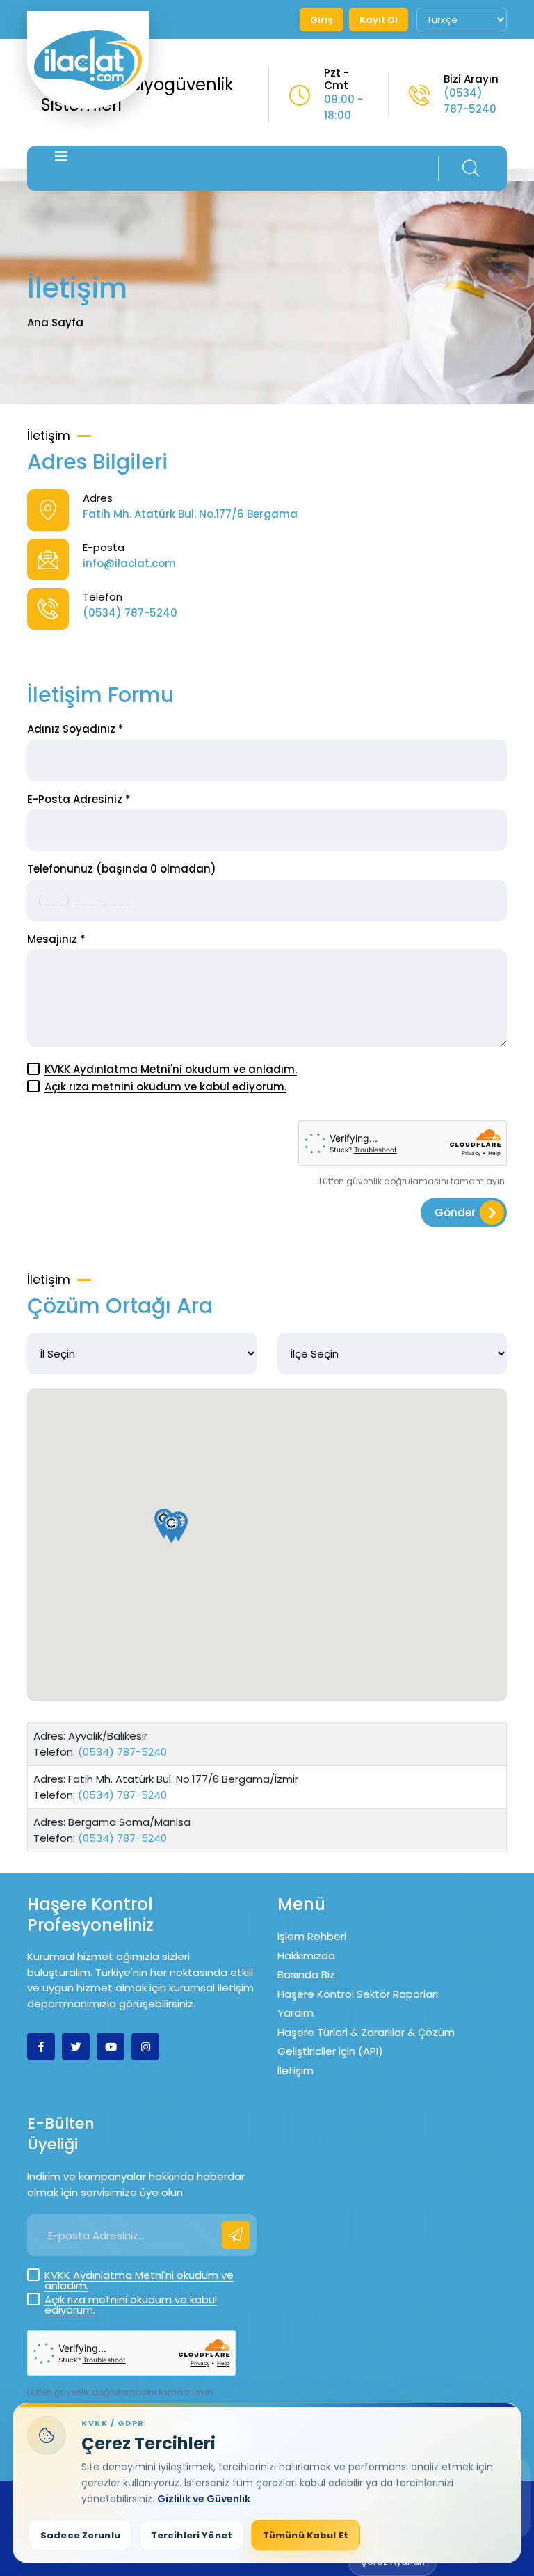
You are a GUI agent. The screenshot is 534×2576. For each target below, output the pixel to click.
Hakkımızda (306, 1956)
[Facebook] (41, 2046)
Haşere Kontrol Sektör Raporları (358, 1994)
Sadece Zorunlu (80, 2535)
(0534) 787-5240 (470, 101)
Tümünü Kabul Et (306, 2535)
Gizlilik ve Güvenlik (204, 2499)
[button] (171, 1528)
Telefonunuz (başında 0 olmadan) (122, 869)
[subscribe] (236, 2235)
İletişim (296, 2070)
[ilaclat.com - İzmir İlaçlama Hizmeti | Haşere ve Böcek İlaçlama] (88, 60)
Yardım (296, 2013)
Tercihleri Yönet (192, 2535)
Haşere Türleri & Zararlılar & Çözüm (366, 2032)
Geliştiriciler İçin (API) (330, 2051)
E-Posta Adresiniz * (79, 799)
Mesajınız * (56, 939)
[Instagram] (145, 2046)
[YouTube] (111, 2046)
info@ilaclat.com (129, 563)
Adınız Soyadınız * (75, 729)
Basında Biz (306, 1974)
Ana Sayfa (55, 323)
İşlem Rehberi (312, 1936)
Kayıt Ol (379, 20)
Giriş (322, 20)
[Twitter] (76, 2046)
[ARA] (471, 168)
